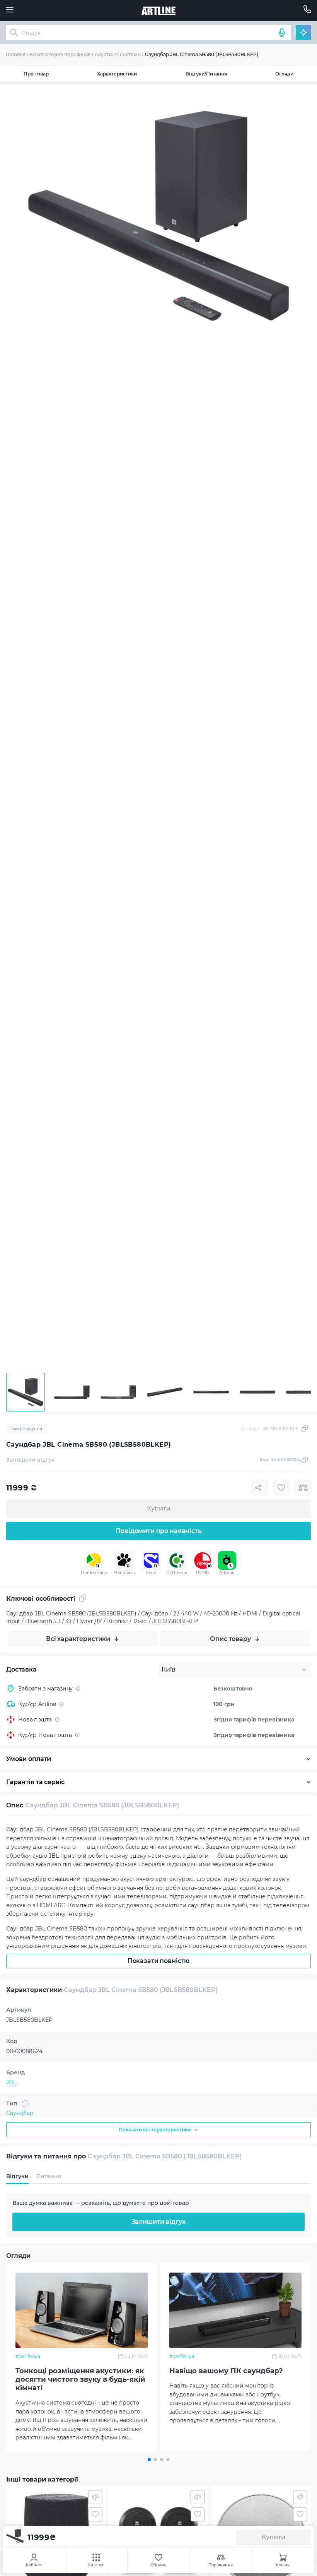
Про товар (36, 74)
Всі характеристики (78, 1639)
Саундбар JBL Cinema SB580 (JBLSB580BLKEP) (202, 54)
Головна (16, 54)
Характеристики (117, 74)
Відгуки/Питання (206, 74)
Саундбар (20, 2113)
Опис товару (230, 1639)
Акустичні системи (118, 54)
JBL (11, 2082)
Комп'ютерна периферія (60, 54)
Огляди (284, 74)
